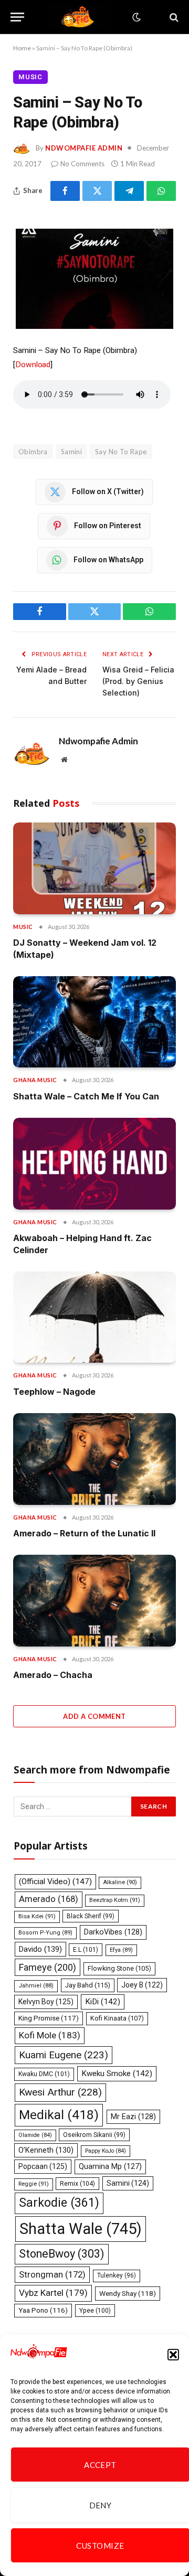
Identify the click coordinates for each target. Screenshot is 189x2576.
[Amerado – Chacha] (94, 1600)
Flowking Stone (119, 1968)
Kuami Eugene (64, 2055)
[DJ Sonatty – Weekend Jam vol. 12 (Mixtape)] (94, 868)
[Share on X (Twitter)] (97, 191)
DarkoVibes (113, 1932)
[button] (173, 2355)
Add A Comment (94, 1716)
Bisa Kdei (37, 1916)
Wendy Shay (128, 2293)
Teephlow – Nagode (54, 1392)
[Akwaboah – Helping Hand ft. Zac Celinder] (94, 1163)
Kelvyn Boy (46, 2002)
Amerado (49, 1899)
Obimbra (33, 452)
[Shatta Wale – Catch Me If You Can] (94, 1022)
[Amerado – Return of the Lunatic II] (94, 1459)
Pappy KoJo (106, 2151)
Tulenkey (117, 2275)
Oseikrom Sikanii (94, 2135)
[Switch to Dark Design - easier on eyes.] (135, 17)
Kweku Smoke (117, 2073)
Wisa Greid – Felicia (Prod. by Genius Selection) (138, 681)
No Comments (82, 164)
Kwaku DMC (44, 2074)
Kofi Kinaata (117, 2018)
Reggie (34, 2184)
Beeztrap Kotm (115, 1900)
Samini (71, 452)
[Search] (173, 17)
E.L (86, 1950)
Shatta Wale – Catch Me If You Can (86, 1096)
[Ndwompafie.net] (80, 17)
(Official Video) (55, 1882)
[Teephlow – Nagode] (94, 1317)
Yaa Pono (43, 2310)
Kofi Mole (50, 2035)
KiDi (103, 2002)
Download (33, 365)
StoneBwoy (62, 2254)
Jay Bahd (88, 1985)
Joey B (142, 1985)
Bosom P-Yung (45, 1933)
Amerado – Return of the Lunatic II (84, 1533)
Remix (77, 2183)
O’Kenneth (46, 2150)
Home (22, 48)
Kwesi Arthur (60, 2092)
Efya (121, 1950)
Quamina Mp (110, 2166)
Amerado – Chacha (53, 1675)
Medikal (59, 2115)
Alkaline (120, 1882)
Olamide (35, 2135)
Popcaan (43, 2166)
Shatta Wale (81, 2229)
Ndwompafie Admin (84, 148)
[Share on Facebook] (65, 191)
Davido (40, 1949)
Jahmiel (36, 1986)
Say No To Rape (121, 452)
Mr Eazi (133, 2117)
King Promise (49, 2018)
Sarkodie (59, 2203)
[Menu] (17, 17)
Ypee (95, 2311)
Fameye (48, 1967)
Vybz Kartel (53, 2293)
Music (30, 77)
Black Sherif (91, 1916)
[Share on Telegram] (129, 191)
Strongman (52, 2274)
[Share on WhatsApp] (161, 191)
